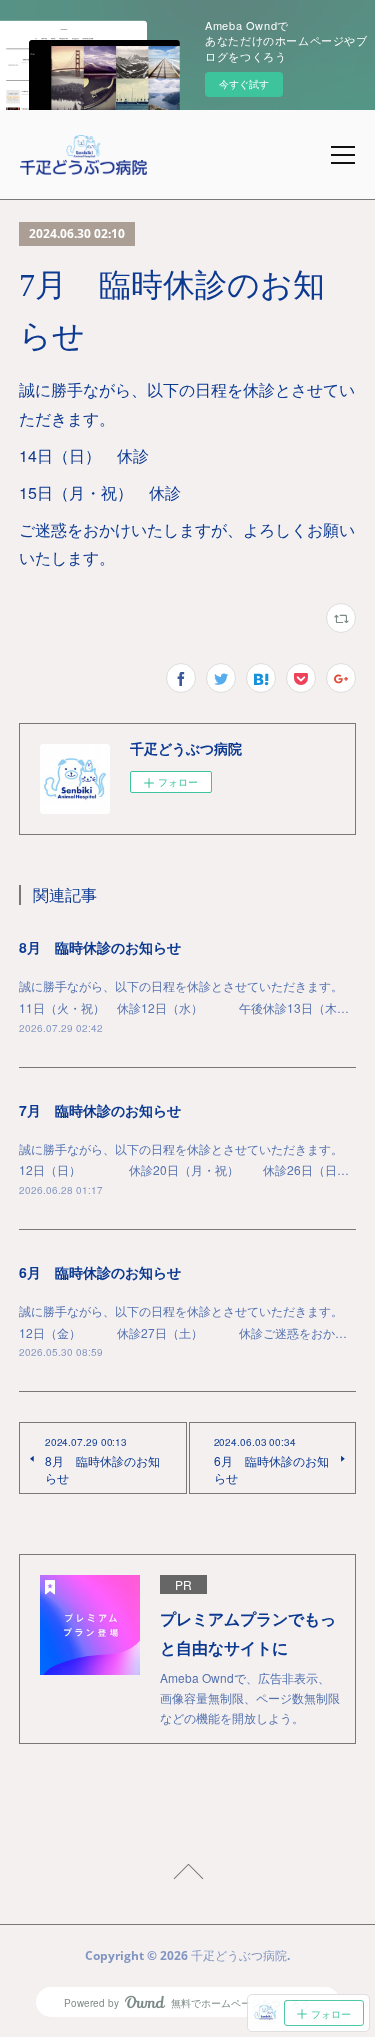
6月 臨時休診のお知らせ (100, 1272)
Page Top (187, 1875)
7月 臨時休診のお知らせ (100, 1110)
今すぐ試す (244, 84)
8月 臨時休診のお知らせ (100, 947)
